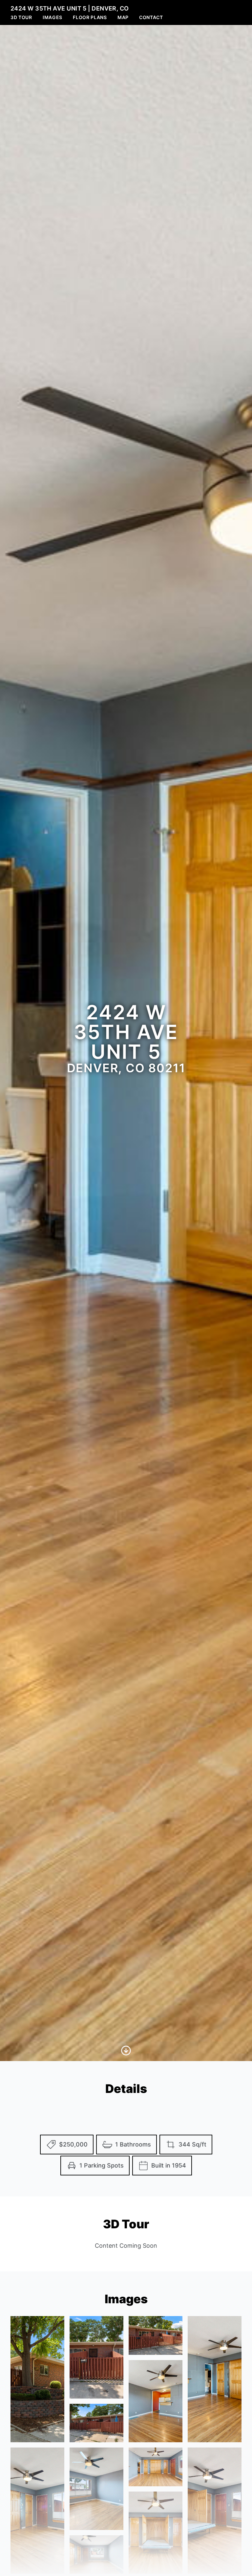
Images (52, 17)
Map (123, 17)
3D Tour (21, 17)
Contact (151, 17)
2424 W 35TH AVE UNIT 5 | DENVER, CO (70, 8)
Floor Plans (90, 17)
